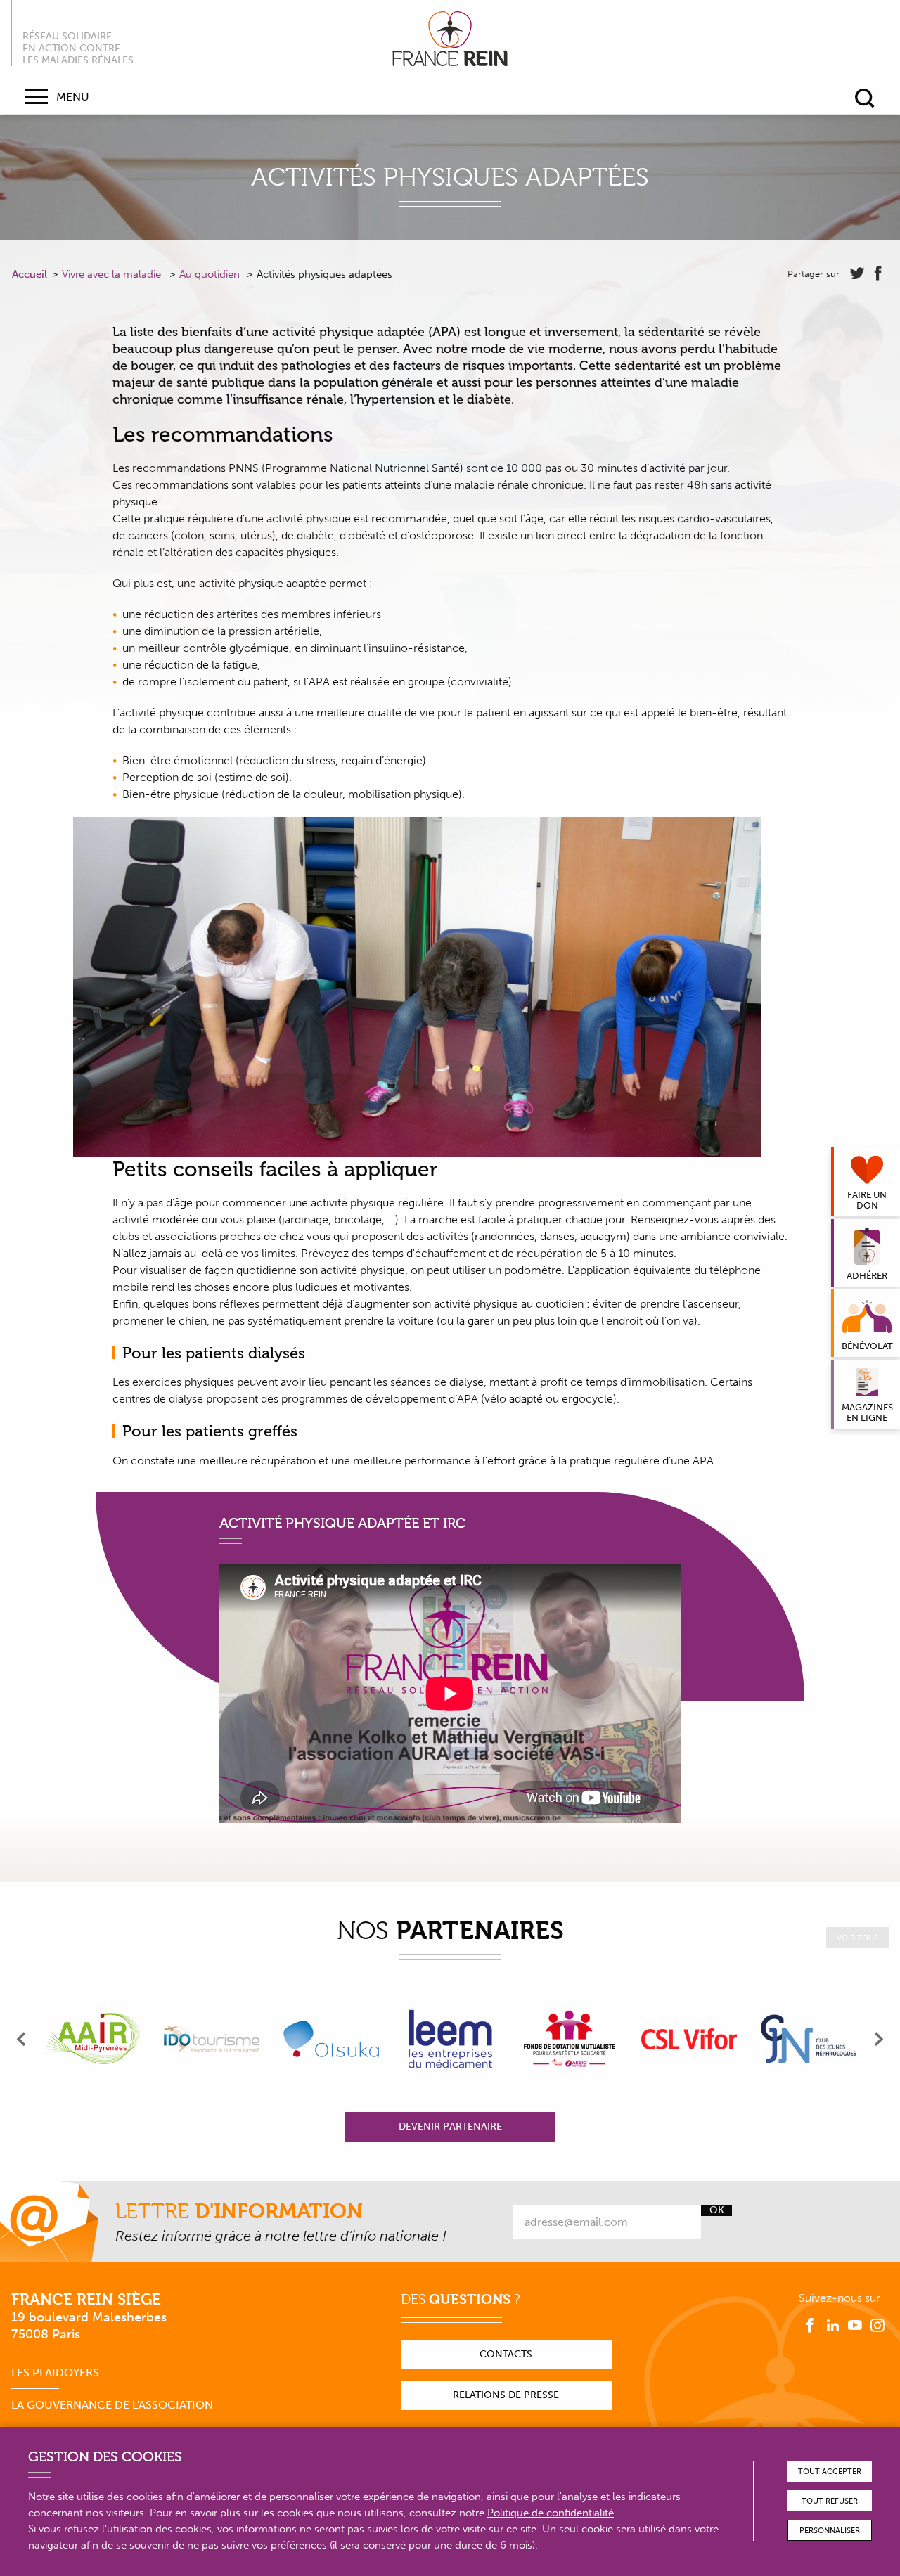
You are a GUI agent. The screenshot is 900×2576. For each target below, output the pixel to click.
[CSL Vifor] (689, 2039)
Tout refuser (830, 2501)
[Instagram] (877, 2326)
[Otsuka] (331, 2039)
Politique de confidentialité (551, 2513)
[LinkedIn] (832, 2326)
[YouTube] (855, 2326)
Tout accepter (830, 2472)
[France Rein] (450, 39)
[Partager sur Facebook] (878, 273)
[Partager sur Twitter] (857, 273)
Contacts (506, 2354)
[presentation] (22, 2039)
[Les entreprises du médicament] (451, 2039)
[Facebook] (810, 2326)
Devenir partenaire (450, 2126)
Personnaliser (830, 2531)
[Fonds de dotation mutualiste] (570, 2039)
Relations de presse (506, 2395)
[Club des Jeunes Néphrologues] (809, 2039)
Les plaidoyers (55, 2372)
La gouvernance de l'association (112, 2405)
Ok (717, 2210)
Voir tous (857, 1938)
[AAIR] (92, 2039)
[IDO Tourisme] (212, 2039)
